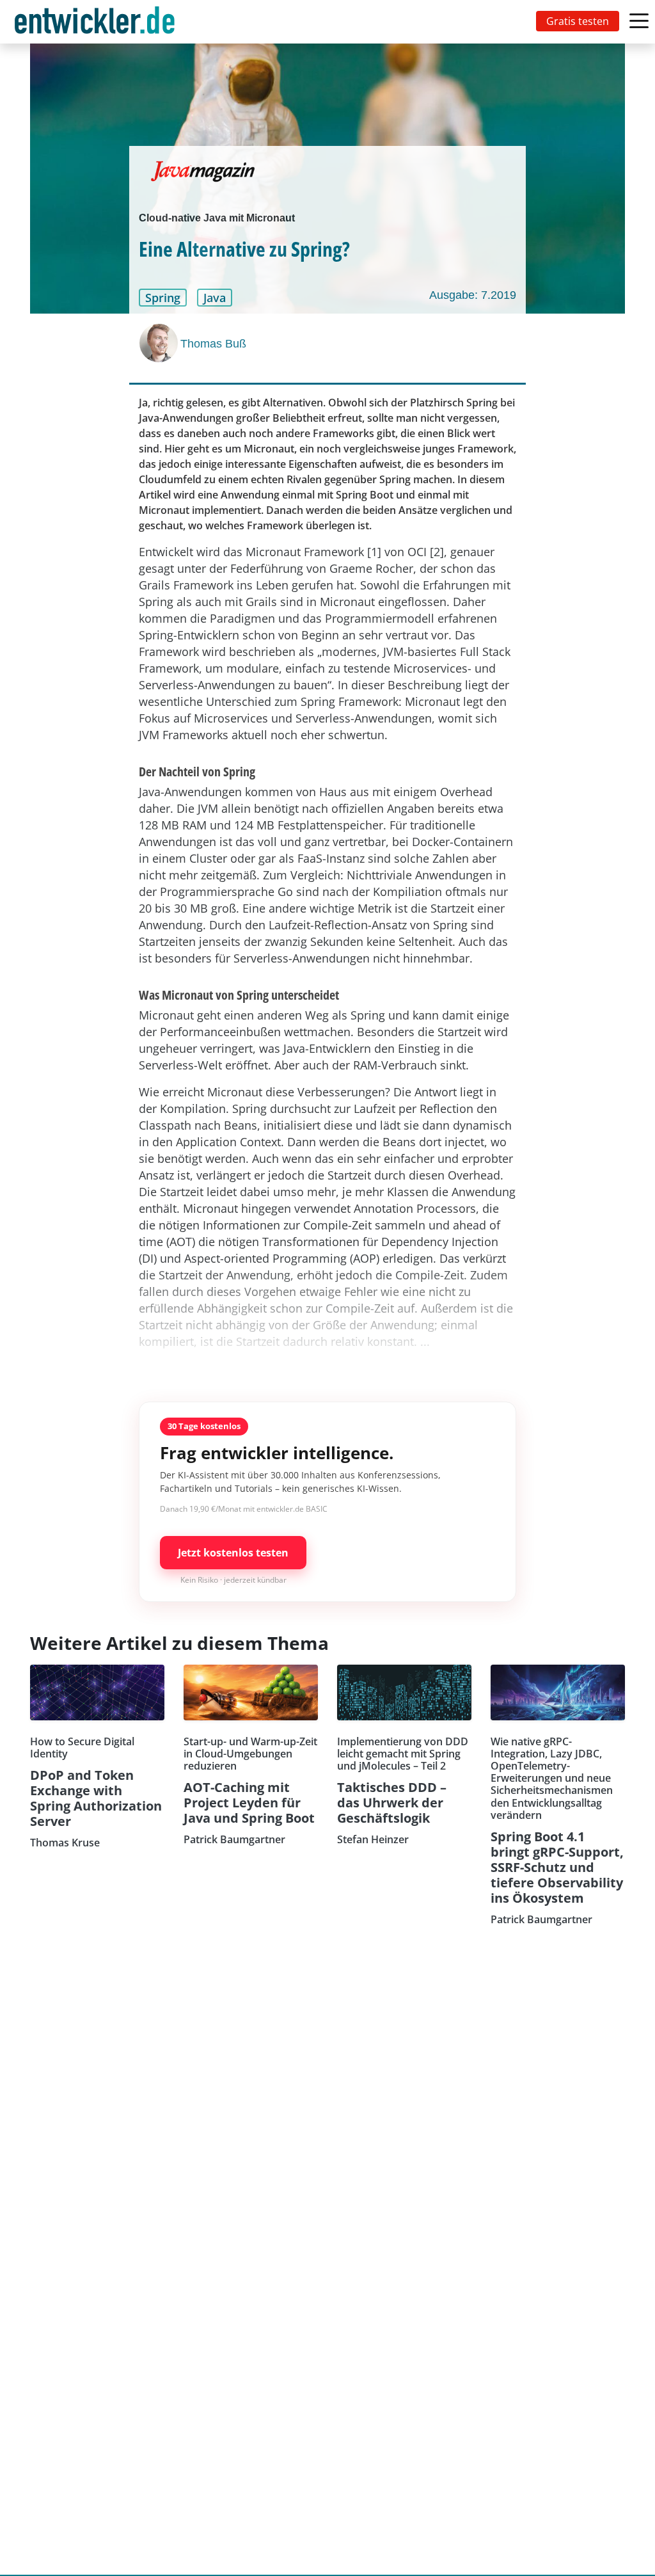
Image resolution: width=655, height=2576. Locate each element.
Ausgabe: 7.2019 (473, 295)
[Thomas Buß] (160, 343)
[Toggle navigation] (97, 22)
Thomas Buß (213, 344)
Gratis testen (578, 21)
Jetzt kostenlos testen (233, 1553)
